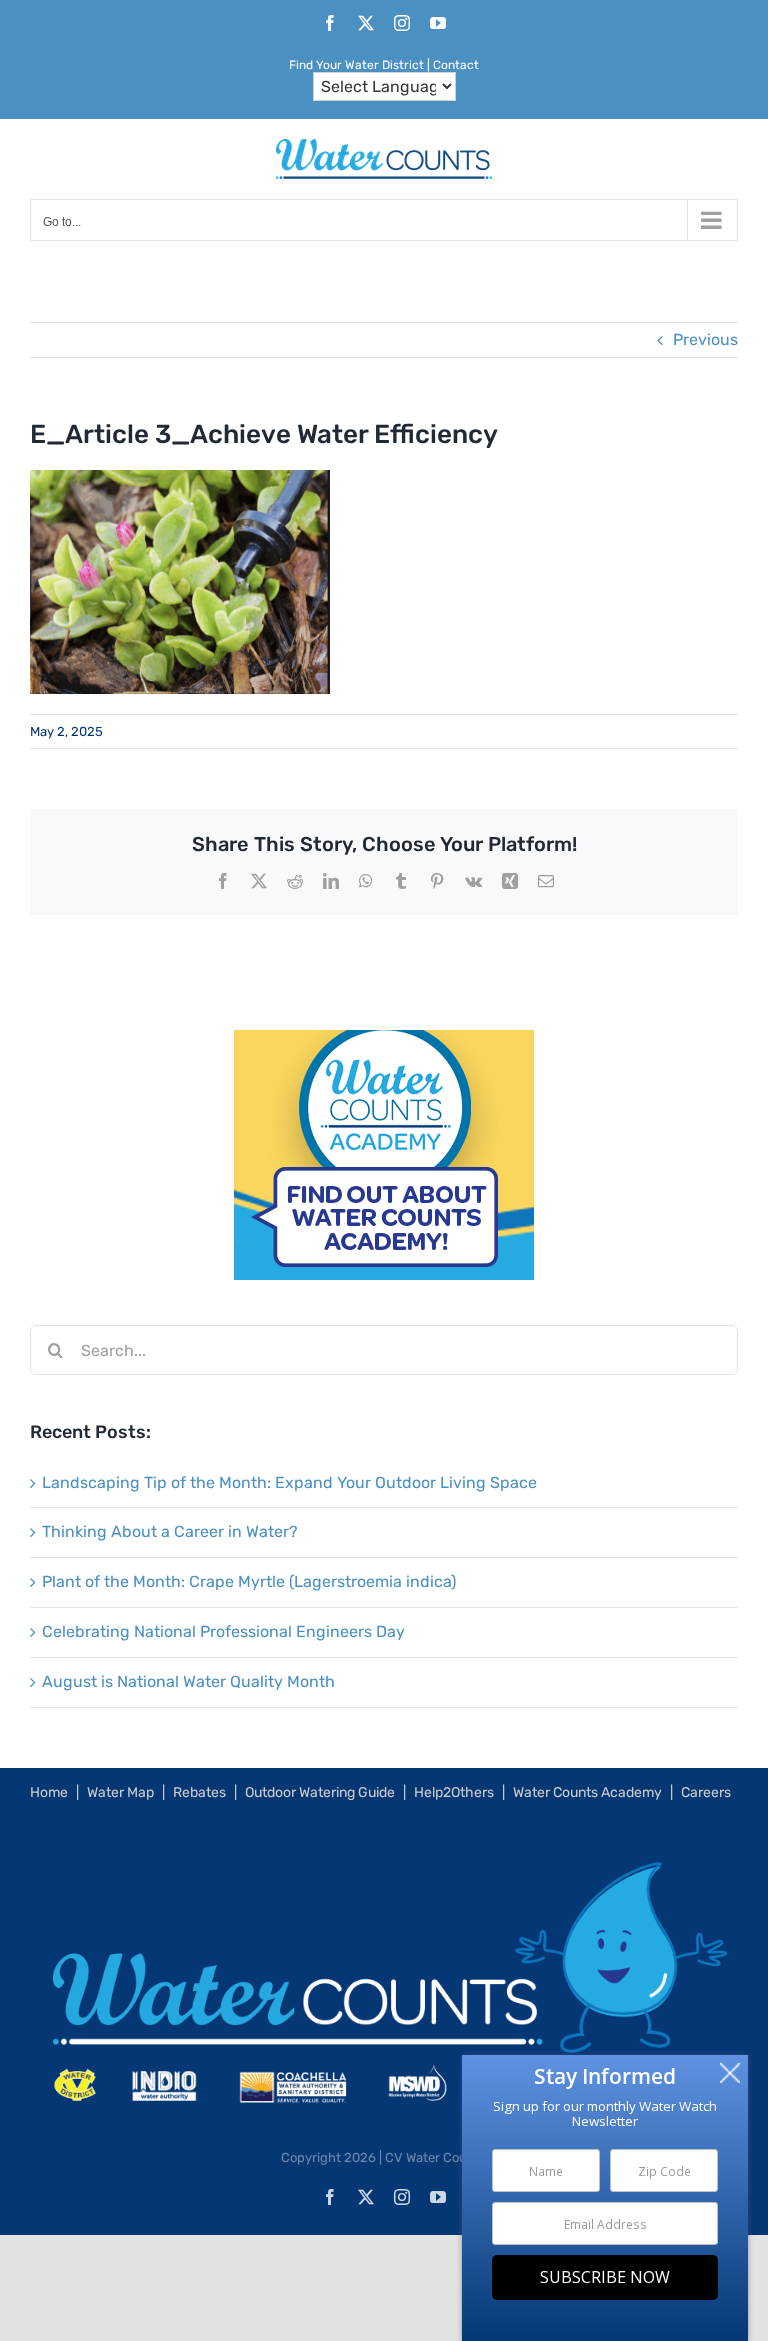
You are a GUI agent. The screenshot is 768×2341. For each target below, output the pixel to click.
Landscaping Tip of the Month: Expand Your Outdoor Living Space (289, 1482)
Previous (705, 339)
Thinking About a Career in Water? (170, 1531)
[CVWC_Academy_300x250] (384, 1043)
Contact (456, 65)
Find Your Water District (356, 65)
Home (49, 1792)
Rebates (199, 1792)
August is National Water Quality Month (188, 1681)
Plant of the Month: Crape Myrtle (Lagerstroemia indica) (249, 1581)
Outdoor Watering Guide (320, 1792)
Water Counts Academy (587, 1792)
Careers (706, 1792)
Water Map (120, 1792)
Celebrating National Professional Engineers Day (223, 1631)
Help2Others (454, 1792)
